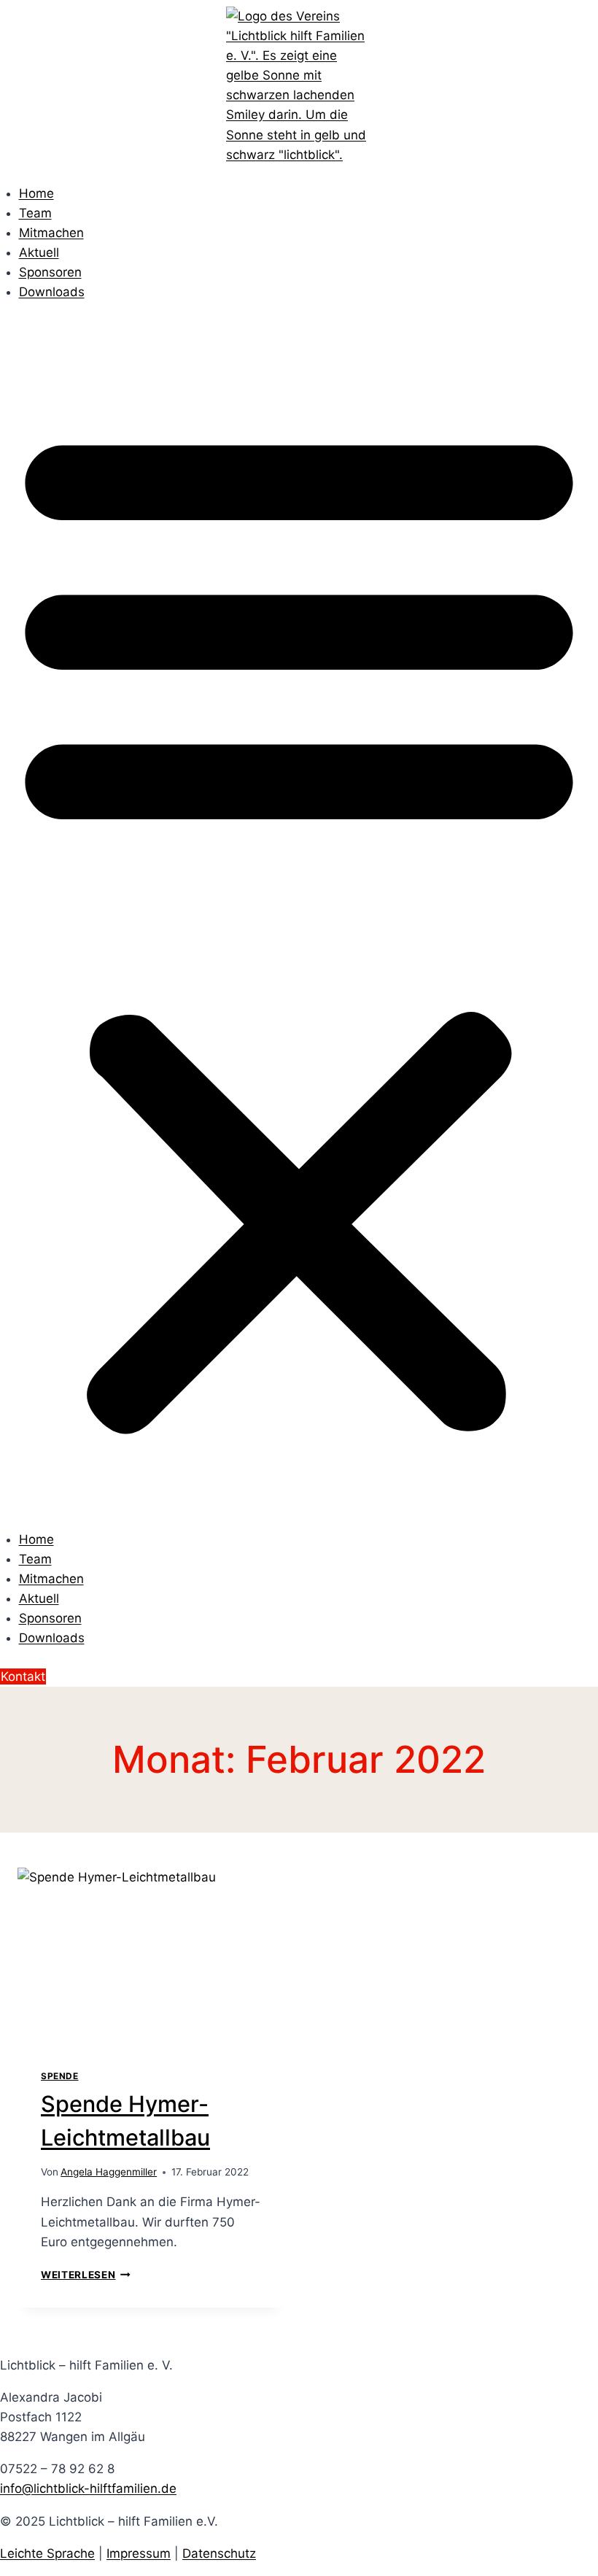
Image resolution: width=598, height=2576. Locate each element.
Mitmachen (51, 233)
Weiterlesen (86, 2275)
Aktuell (39, 252)
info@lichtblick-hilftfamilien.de (88, 2488)
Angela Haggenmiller (109, 2172)
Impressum (139, 2553)
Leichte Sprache (47, 2553)
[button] (299, 925)
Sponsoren (50, 272)
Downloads (52, 292)
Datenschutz (219, 2553)
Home (36, 193)
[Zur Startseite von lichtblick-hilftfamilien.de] (299, 86)
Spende (60, 2076)
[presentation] (151, 1957)
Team (35, 213)
